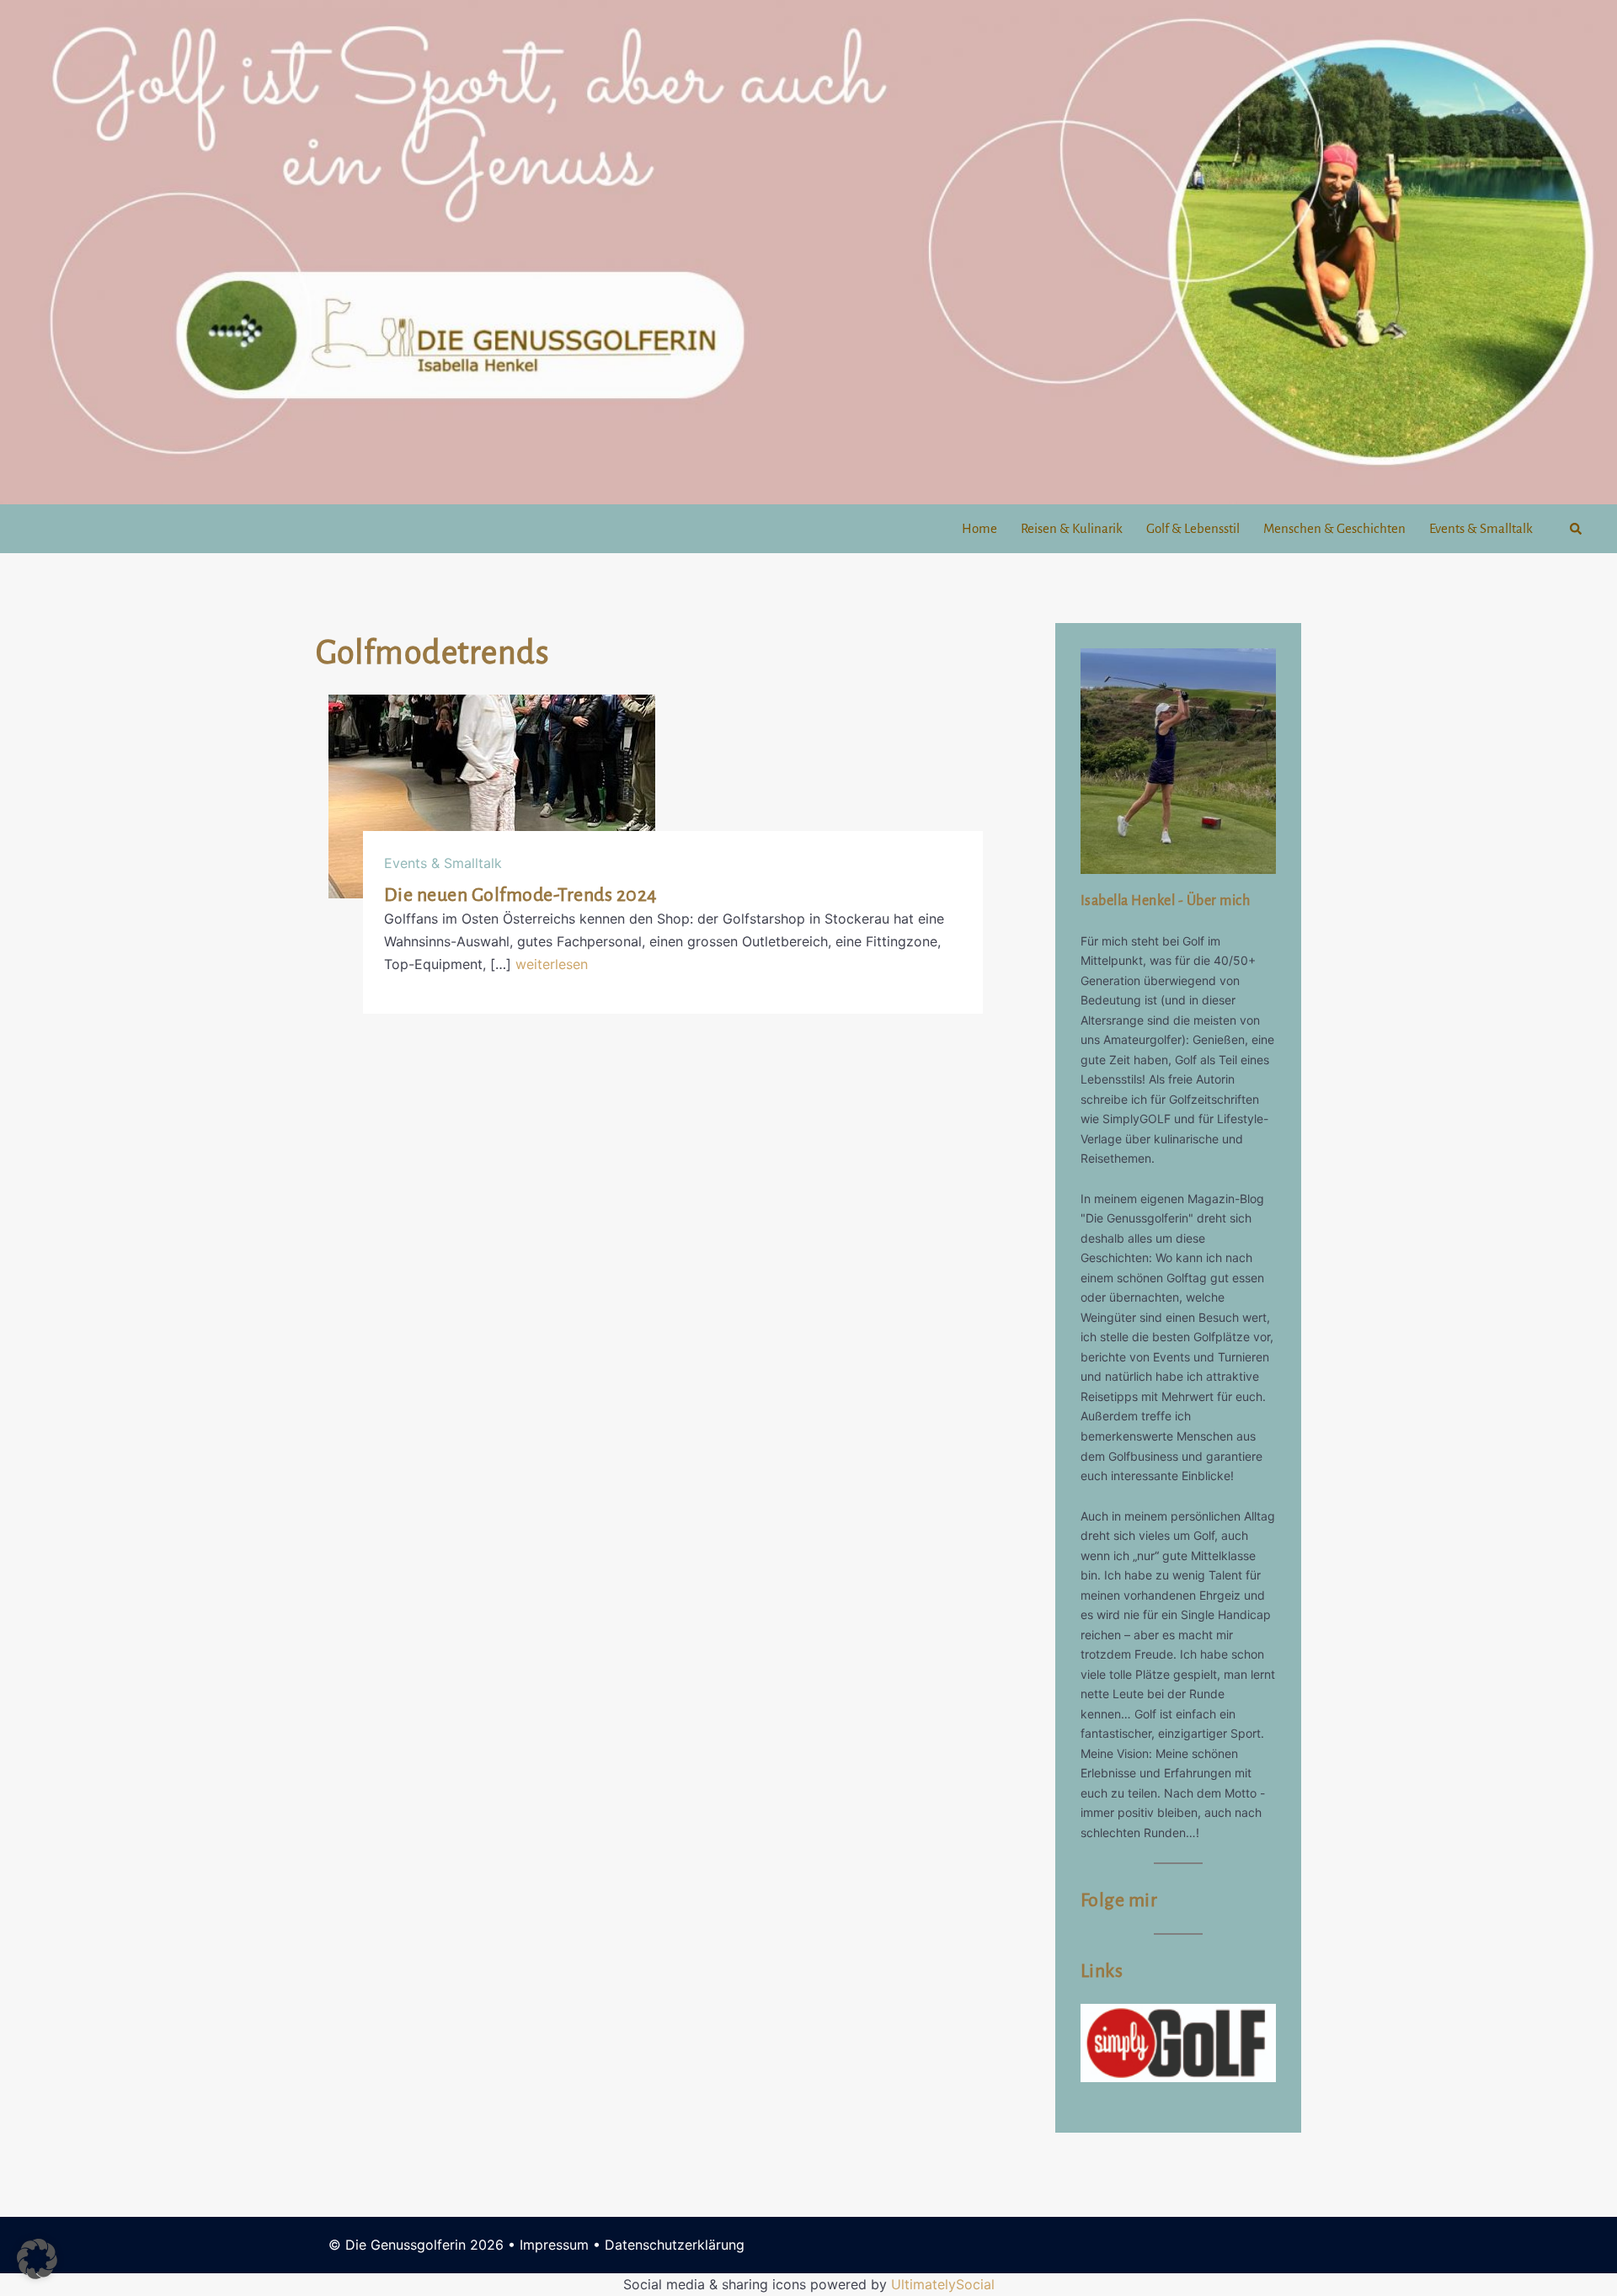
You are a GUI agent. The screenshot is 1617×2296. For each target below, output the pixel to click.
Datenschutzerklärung (675, 2245)
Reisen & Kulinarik (1072, 528)
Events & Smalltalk (1481, 528)
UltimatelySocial (943, 2284)
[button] (1577, 528)
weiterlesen (552, 964)
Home (979, 528)
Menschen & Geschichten (1334, 528)
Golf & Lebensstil (1193, 528)
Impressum (554, 2245)
